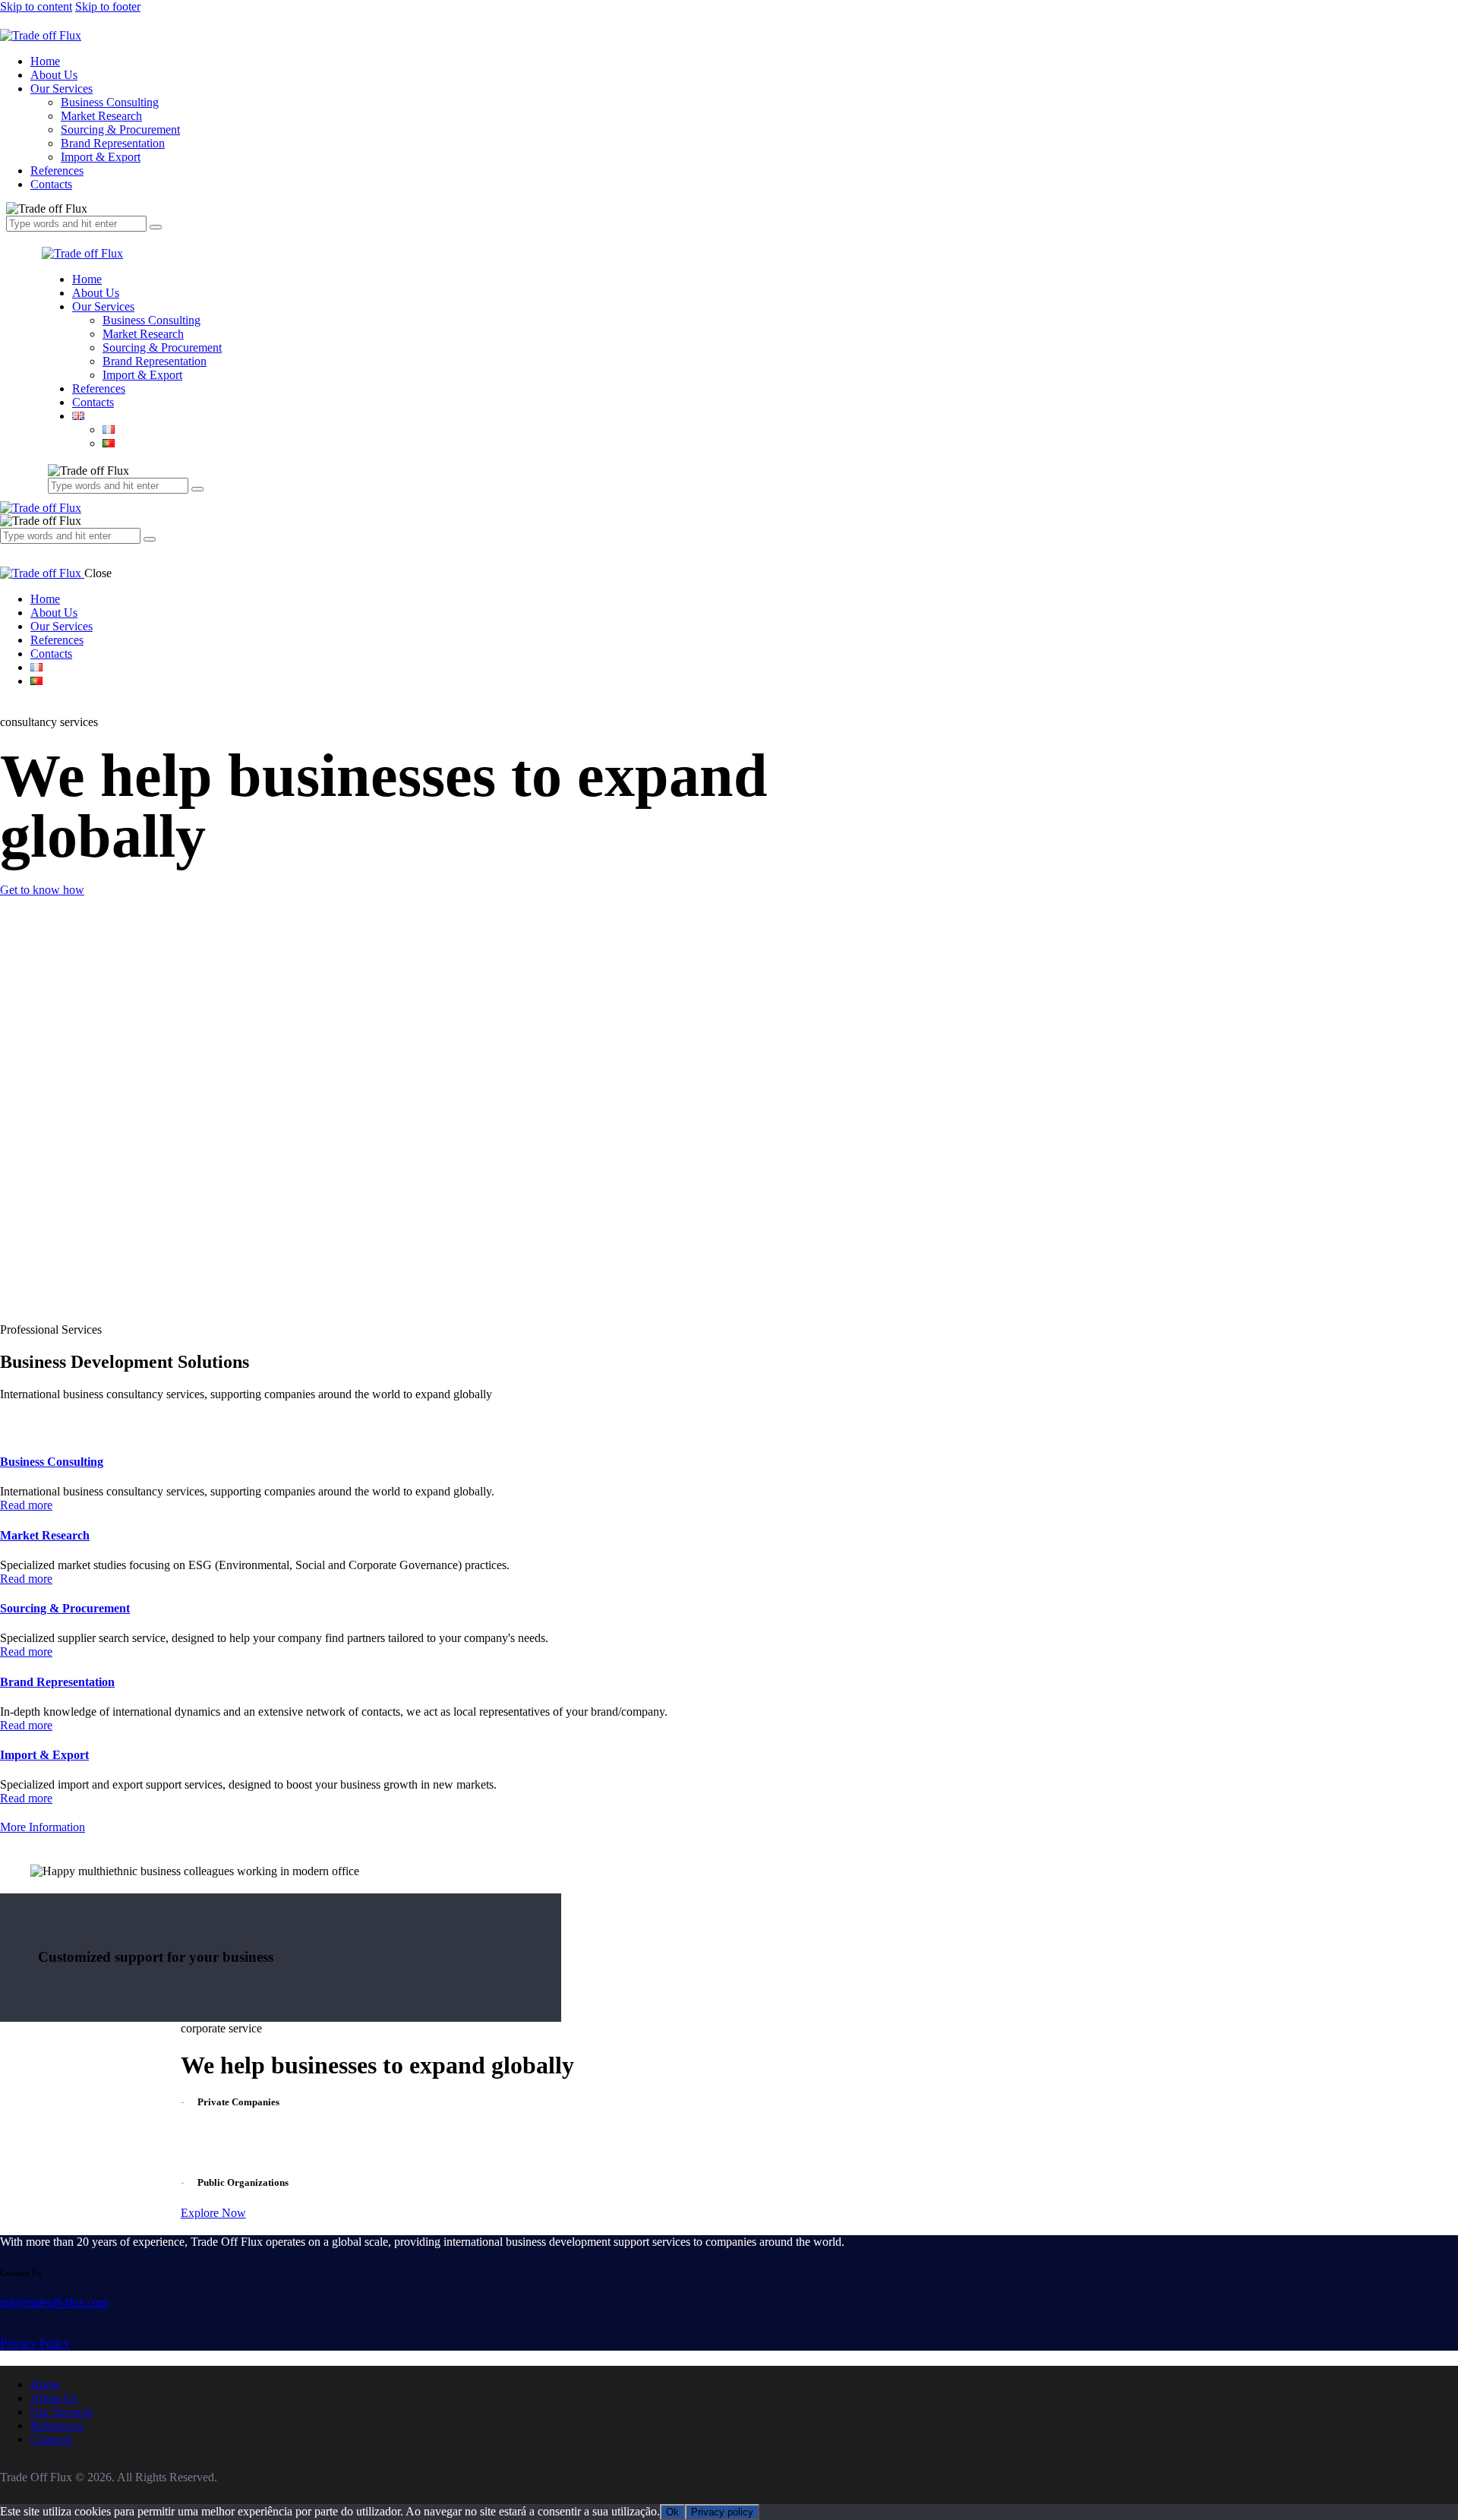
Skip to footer (108, 6)
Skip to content (36, 6)
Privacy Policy (35, 2343)
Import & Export (44, 1755)
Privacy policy (722, 2512)
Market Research (45, 1535)
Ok (672, 2512)
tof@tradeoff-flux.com (54, 2302)
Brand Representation (57, 1682)
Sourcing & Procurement (65, 1608)
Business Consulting (52, 1462)
